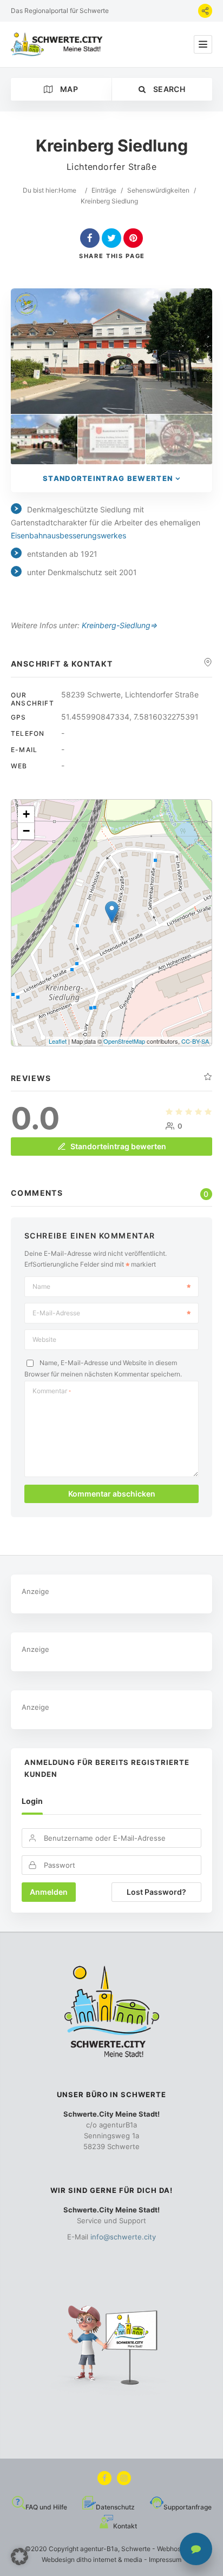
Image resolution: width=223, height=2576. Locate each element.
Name (41, 1286)
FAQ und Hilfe (46, 2507)
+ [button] (26, 814)
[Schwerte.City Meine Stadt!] (58, 44)
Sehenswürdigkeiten (158, 190)
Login (32, 1801)
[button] (19, 2557)
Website (44, 1339)
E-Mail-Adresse (56, 1313)
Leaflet (58, 1041)
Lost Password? (156, 1892)
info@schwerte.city (123, 2237)
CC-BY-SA (195, 1041)
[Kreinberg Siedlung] (44, 440)
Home (67, 190)
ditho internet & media (109, 2559)
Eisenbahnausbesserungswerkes (68, 535)
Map (68, 89)
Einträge (104, 190)
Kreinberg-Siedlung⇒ (120, 625)
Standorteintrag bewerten (108, 478)
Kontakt (125, 2526)
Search (168, 89)
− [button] (26, 831)
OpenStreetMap (124, 1041)
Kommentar (52, 1391)
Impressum (165, 2559)
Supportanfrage (188, 2507)
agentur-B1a (99, 2549)
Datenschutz (115, 2507)
